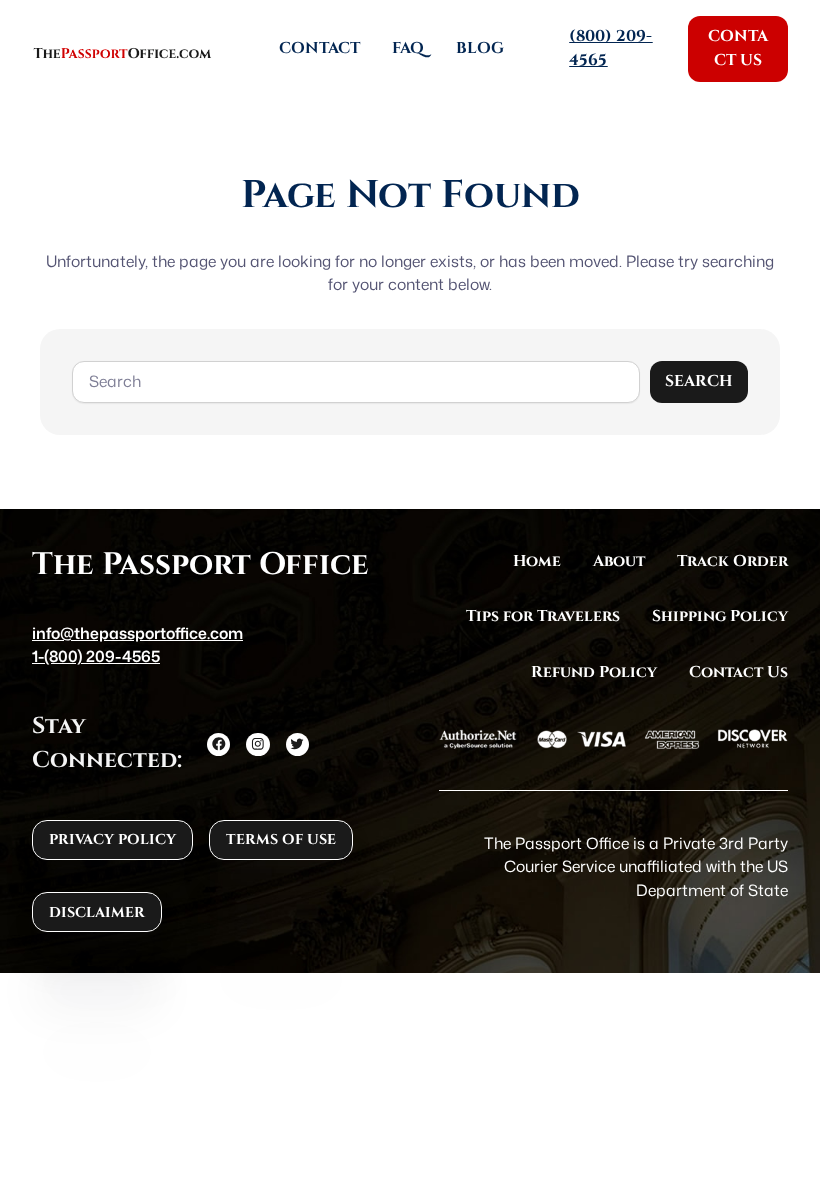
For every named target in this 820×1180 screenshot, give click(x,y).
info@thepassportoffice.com (137, 633)
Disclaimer (97, 912)
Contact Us (738, 48)
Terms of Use (281, 839)
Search (698, 381)
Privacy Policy (112, 839)
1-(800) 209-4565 (96, 656)
